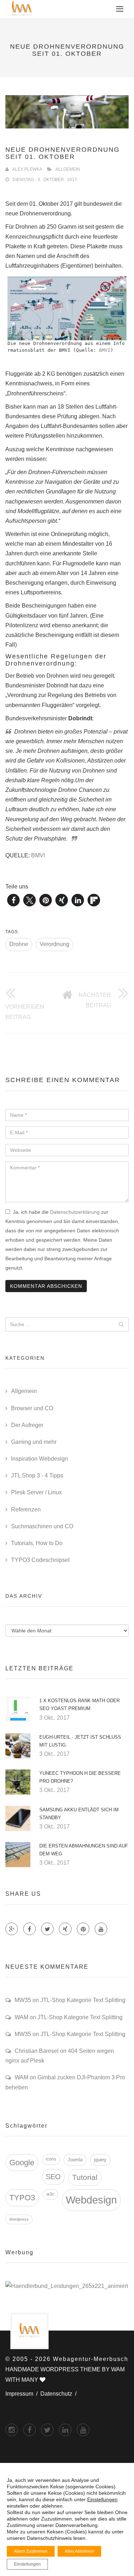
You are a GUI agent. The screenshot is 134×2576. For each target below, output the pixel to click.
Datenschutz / (60, 2394)
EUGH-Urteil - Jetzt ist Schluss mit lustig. (80, 1741)
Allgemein (68, 169)
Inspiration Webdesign (39, 1459)
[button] (13, 900)
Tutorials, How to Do (37, 1543)
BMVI (105, 350)
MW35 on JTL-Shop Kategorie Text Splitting (70, 2000)
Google (22, 2163)
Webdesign (91, 2200)
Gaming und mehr (34, 1442)
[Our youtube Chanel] (101, 1929)
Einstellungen (102, 2499)
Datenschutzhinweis (49, 2538)
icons (51, 2159)
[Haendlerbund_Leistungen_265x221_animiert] (67, 2286)
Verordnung (54, 944)
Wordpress (19, 2219)
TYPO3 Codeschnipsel (40, 1560)
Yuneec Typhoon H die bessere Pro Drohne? (80, 1777)
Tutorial (85, 2177)
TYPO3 (22, 2198)
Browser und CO (32, 1408)
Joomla (75, 2160)
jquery (100, 2160)
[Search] (121, 1324)
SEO (53, 2177)
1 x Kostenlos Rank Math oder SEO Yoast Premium (80, 1705)
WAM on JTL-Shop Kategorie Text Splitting (69, 2017)
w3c (50, 2194)
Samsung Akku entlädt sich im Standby (79, 1814)
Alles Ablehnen (79, 2551)
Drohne (19, 944)
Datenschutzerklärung (75, 1212)
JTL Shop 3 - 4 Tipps (37, 1476)
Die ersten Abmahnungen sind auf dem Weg (84, 1850)
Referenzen (26, 1509)
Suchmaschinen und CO (42, 1526)
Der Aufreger (27, 1425)
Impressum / (23, 2394)
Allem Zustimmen (31, 2551)
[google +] (65, 2430)
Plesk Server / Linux (36, 1492)
